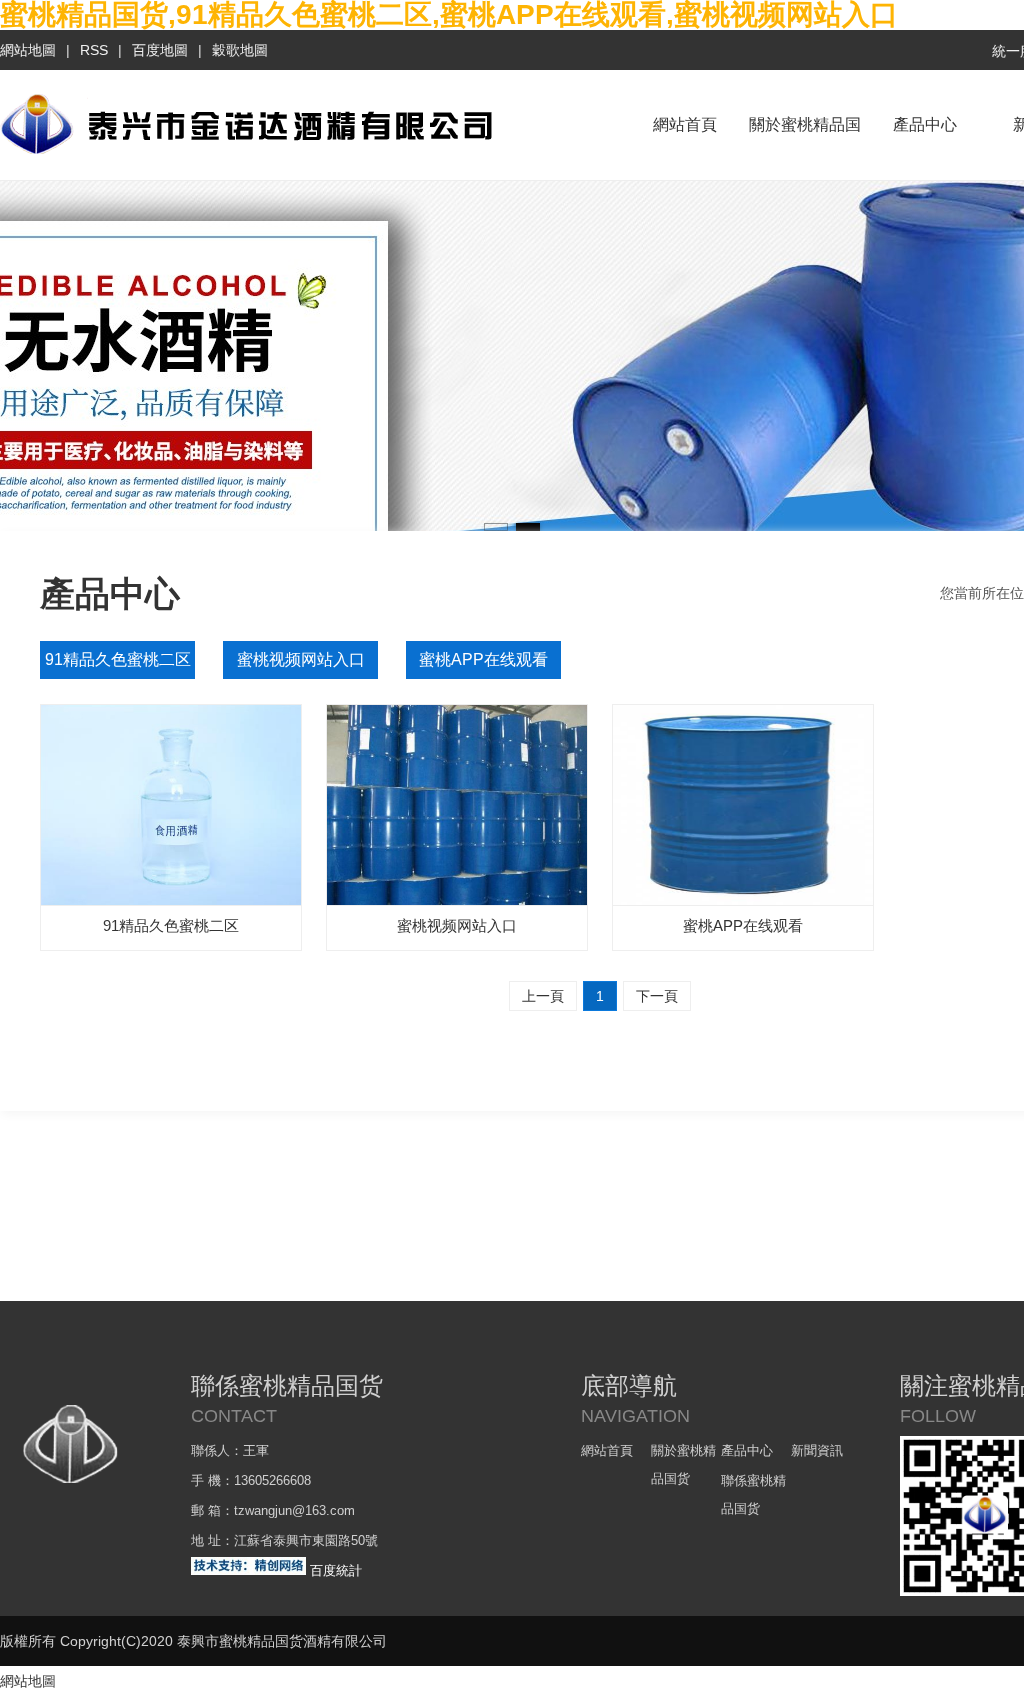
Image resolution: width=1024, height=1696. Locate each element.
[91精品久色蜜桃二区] (171, 805)
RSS (94, 50)
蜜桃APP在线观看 (483, 659)
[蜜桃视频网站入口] (457, 805)
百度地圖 (160, 50)
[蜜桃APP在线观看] (743, 805)
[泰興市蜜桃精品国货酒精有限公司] (246, 154)
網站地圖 (28, 50)
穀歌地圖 (240, 50)
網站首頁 (685, 124)
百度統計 (336, 1570)
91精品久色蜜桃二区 (118, 659)
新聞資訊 (817, 1450)
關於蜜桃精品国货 (805, 148)
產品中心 (925, 124)
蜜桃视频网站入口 (301, 659)
